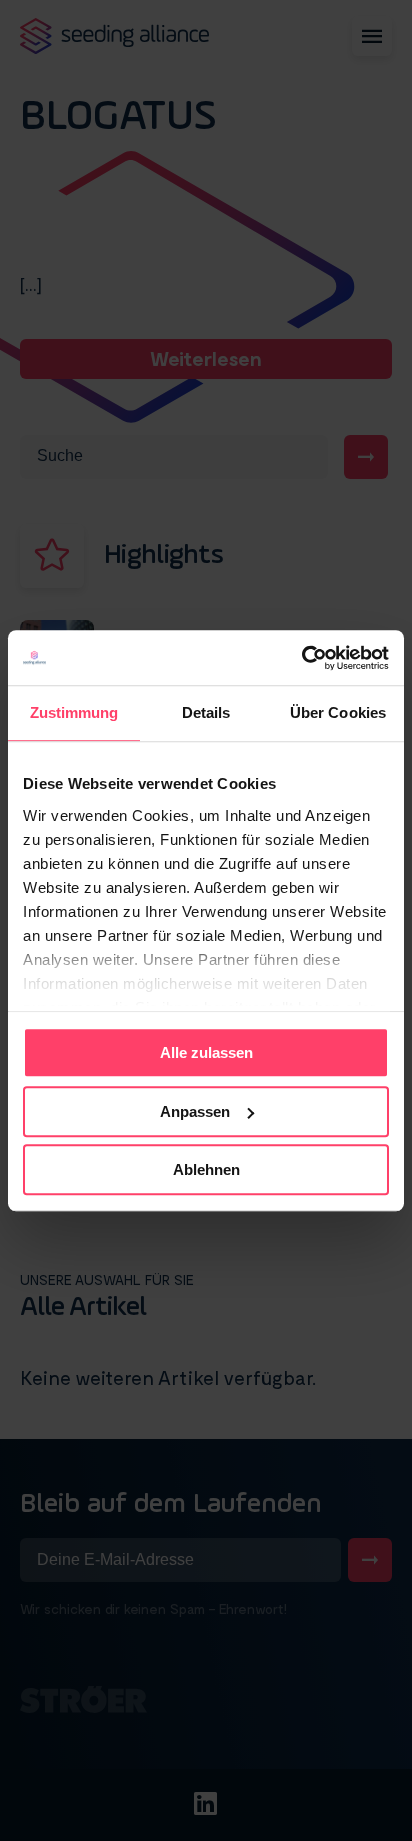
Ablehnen (206, 1169)
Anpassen (195, 1111)
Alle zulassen (206, 1052)
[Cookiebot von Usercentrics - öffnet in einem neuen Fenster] (301, 658)
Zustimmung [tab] (74, 712)
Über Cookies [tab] (338, 712)
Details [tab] (206, 712)
